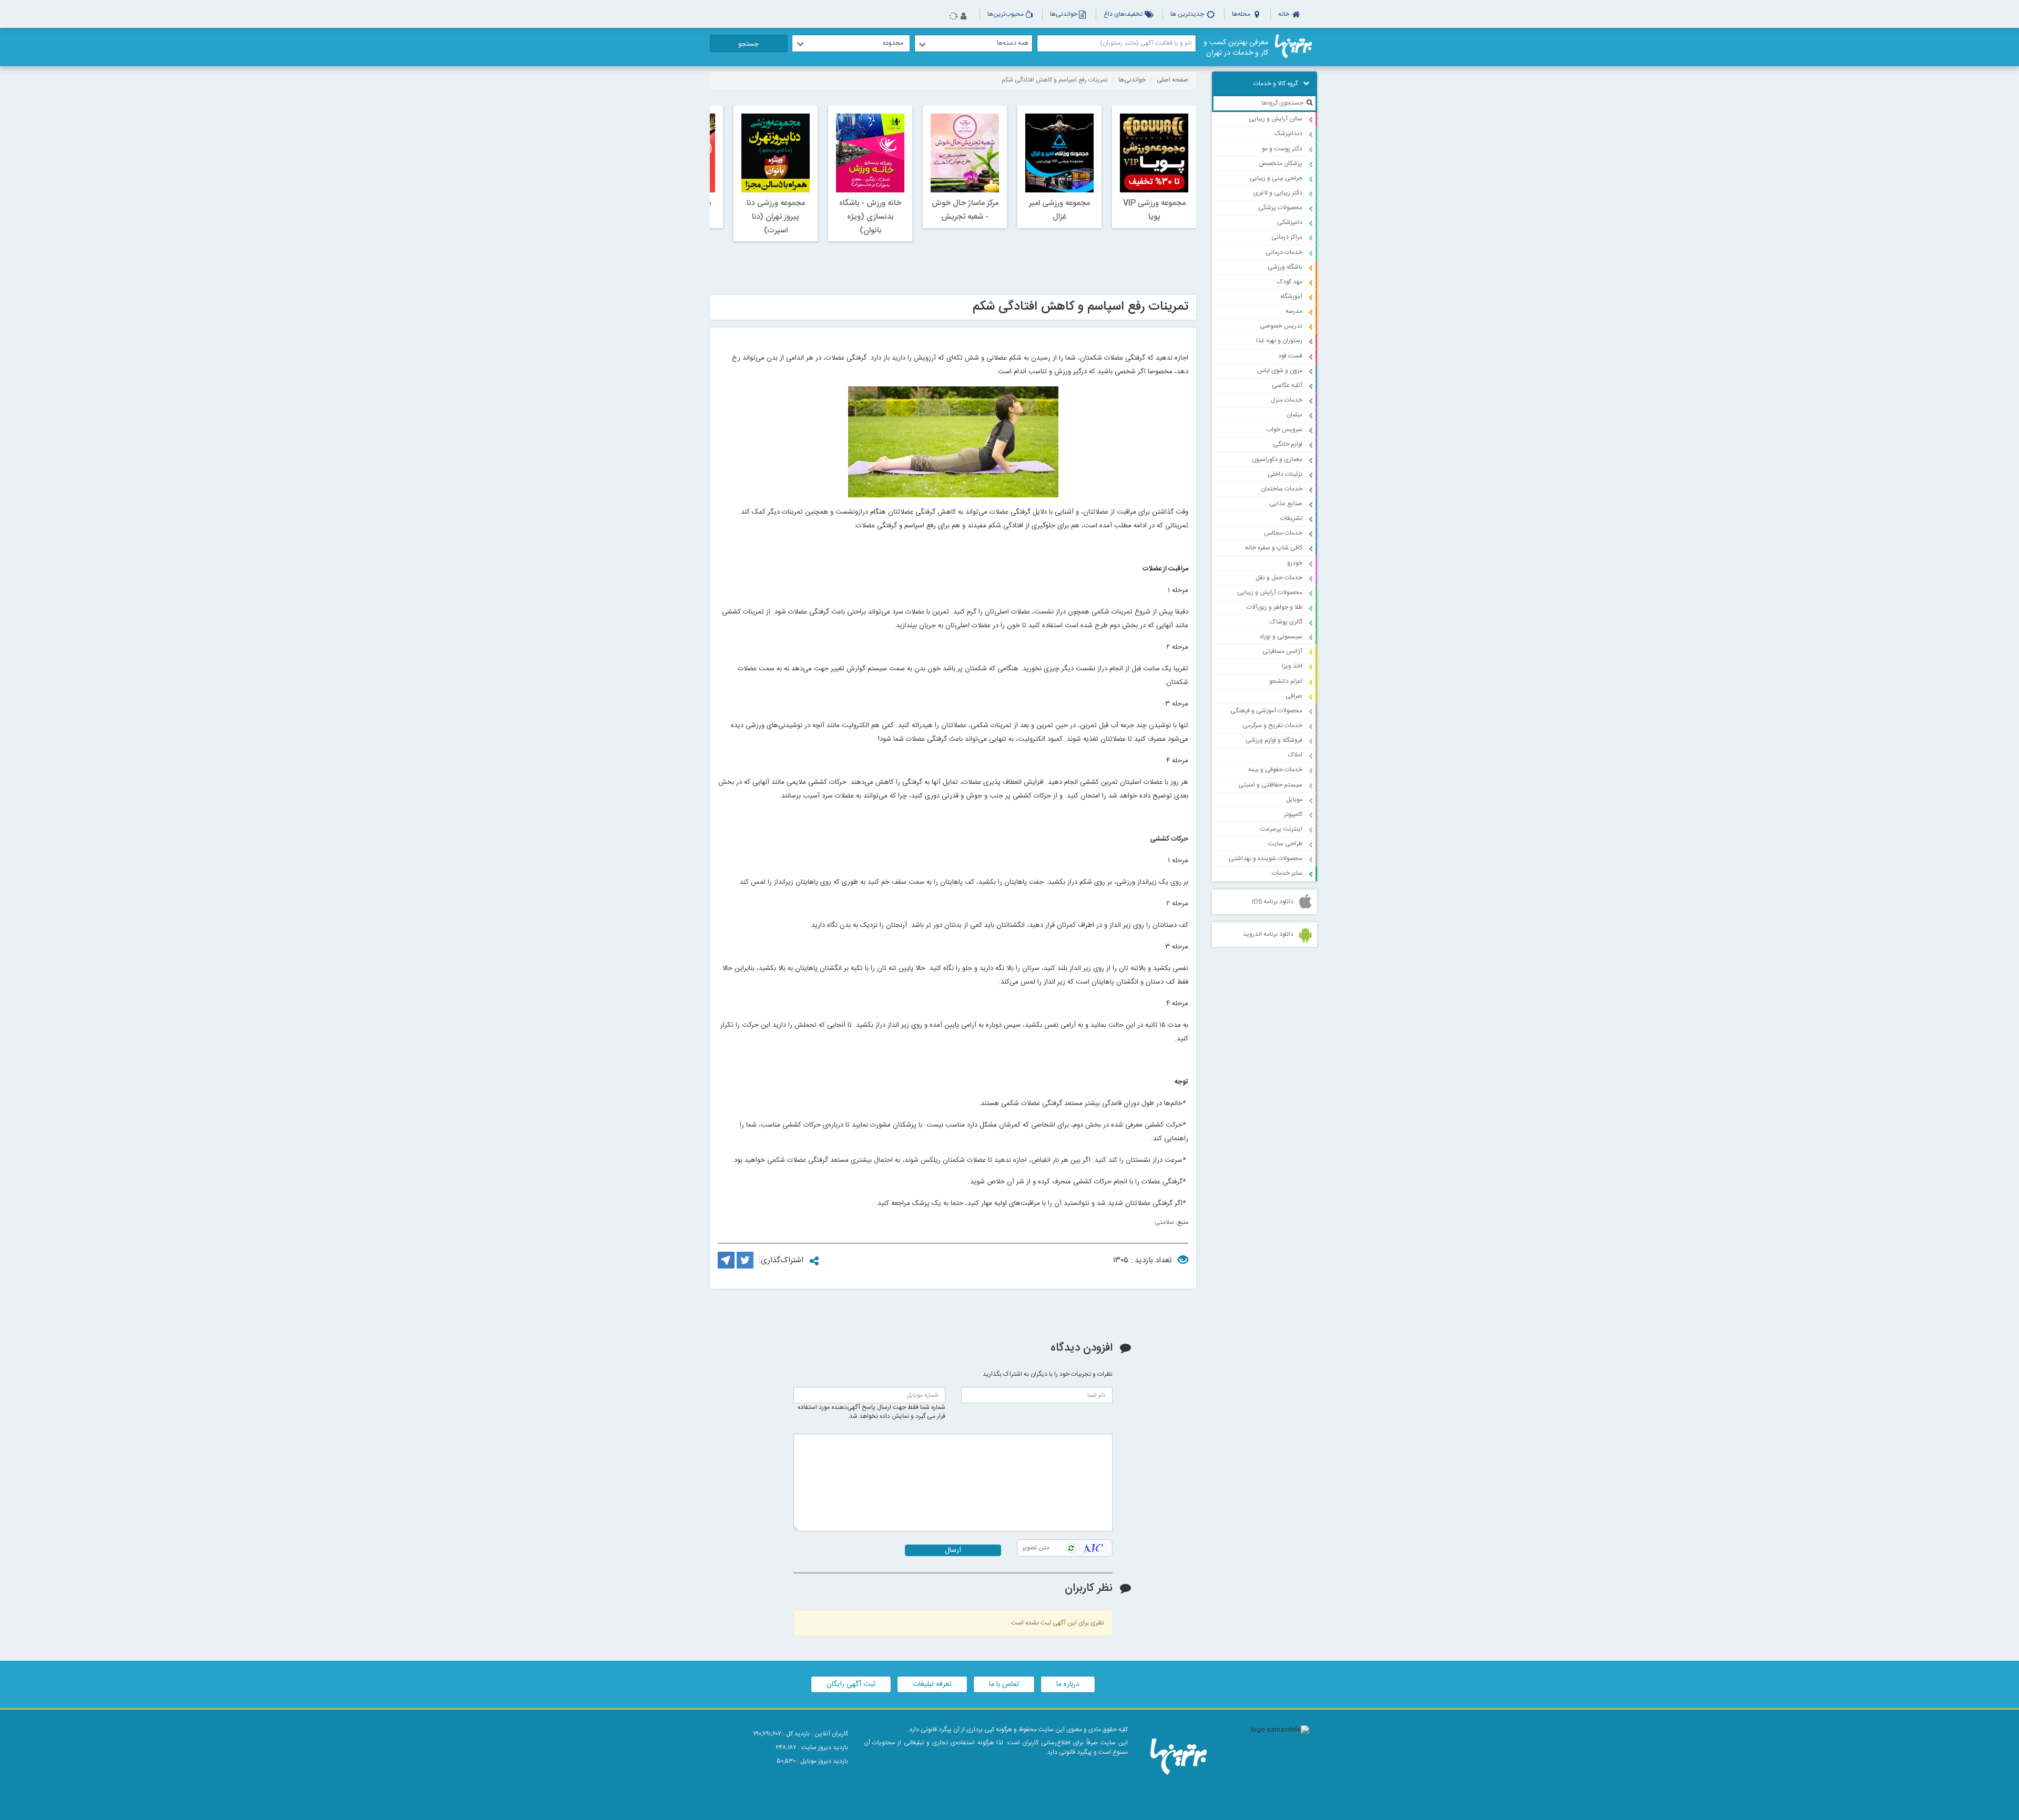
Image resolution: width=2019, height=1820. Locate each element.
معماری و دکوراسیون (1277, 459)
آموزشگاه (1291, 296)
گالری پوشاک (1286, 622)
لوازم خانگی (1288, 444)
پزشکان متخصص (1281, 163)
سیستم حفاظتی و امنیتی (1270, 785)
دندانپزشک (1288, 134)
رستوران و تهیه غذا (1279, 341)
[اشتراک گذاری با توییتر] (745, 1267)
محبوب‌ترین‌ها (1006, 14)
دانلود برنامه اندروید (1268, 934)
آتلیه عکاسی (1287, 385)
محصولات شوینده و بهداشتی (1266, 858)
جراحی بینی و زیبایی (1276, 178)
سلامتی (1164, 1222)
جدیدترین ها (1188, 14)
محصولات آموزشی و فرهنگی (1266, 711)
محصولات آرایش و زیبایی (1270, 592)
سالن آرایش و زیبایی (1276, 119)
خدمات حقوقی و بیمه (1275, 770)
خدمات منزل (1287, 400)
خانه (1284, 14)
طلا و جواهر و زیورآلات (1274, 607)
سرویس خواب (1284, 430)
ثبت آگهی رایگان (851, 1684)
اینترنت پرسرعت (1281, 829)
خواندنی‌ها (1064, 14)
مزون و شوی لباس (1280, 371)
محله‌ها (1242, 14)
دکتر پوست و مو (1282, 149)
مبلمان (1294, 415)
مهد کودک (1290, 282)
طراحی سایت (1285, 844)
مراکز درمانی (1287, 237)
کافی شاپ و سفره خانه (1274, 548)
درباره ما (1068, 1684)
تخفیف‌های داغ (1124, 14)
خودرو (1295, 563)
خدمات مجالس (1283, 533)
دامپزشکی (1290, 222)
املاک (1295, 755)
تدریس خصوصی (1281, 326)
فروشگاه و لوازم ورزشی (1274, 740)
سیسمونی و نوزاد (1281, 637)
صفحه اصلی (1172, 80)
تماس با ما (1004, 1684)
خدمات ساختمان (1282, 489)
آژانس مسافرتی (1282, 651)
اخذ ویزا (1292, 666)
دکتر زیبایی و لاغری (1278, 193)
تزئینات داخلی (1285, 474)
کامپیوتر (1293, 814)
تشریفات (1291, 518)
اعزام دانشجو (1286, 681)
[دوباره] (1071, 1548)
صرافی (1294, 696)
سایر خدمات (1287, 873)
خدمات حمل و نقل (1279, 578)
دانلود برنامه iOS (1273, 902)
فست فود (1290, 356)
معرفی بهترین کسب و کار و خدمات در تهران (1236, 48)
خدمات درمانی (1284, 252)
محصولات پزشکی (1280, 208)
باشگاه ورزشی (1285, 267)
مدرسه (1294, 311)
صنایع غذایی (1286, 504)
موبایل (1294, 800)
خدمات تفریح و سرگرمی (1272, 725)
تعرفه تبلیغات (932, 1684)
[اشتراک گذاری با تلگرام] (726, 1267)
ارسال (953, 1550)
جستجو (748, 44)
